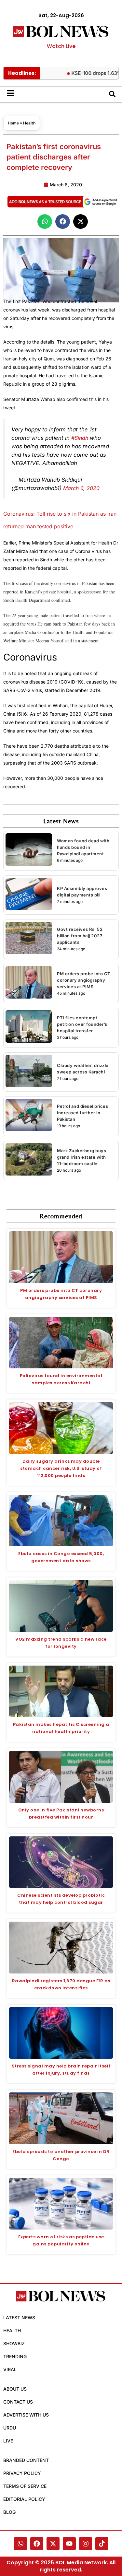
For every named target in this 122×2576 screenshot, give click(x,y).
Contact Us (18, 2402)
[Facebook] (37, 2544)
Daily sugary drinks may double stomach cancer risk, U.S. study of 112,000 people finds (61, 1468)
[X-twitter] (53, 2544)
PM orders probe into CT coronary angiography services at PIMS (84, 980)
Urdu (10, 2428)
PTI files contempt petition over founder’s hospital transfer (82, 1024)
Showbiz (14, 2343)
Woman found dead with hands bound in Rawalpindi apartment (83, 847)
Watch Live (61, 46)
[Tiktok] (102, 2544)
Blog (9, 2512)
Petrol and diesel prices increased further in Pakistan (82, 1113)
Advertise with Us (26, 2415)
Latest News (19, 2318)
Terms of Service (25, 2486)
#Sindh (80, 438)
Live (8, 2441)
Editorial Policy (24, 2499)
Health (29, 123)
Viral (10, 2369)
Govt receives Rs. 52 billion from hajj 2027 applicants (80, 936)
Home (13, 123)
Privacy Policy (22, 2473)
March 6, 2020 (81, 488)
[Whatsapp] (20, 2544)
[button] (45, 222)
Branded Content (26, 2460)
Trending (15, 2356)
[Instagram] (86, 2544)
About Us (15, 2389)
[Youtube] (69, 2544)
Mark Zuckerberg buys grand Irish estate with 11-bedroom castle (81, 1157)
